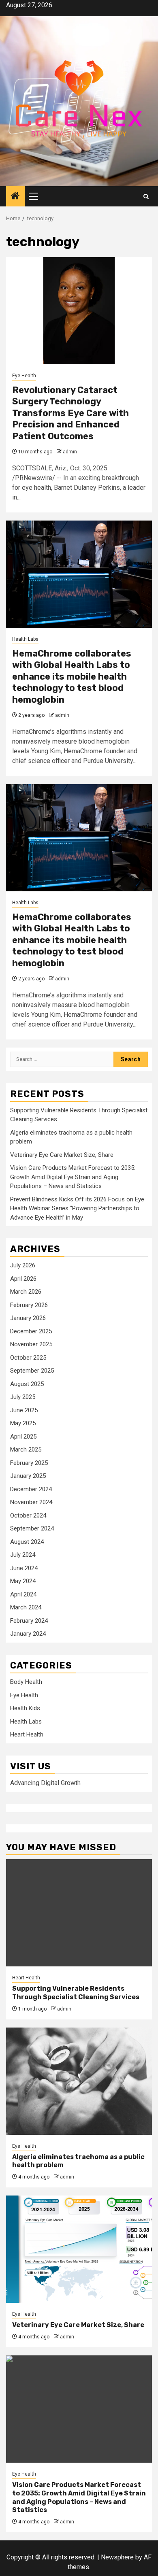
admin (70, 452)
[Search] (146, 197)
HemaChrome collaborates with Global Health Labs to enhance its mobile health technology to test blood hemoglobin (72, 677)
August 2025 (27, 1384)
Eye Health (24, 376)
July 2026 (23, 1265)
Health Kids (25, 1708)
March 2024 (26, 1607)
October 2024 (28, 1515)
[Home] (15, 197)
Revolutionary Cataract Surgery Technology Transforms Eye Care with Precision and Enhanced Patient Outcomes (70, 413)
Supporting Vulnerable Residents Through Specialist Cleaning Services (76, 1993)
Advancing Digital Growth (45, 1783)
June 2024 (24, 1568)
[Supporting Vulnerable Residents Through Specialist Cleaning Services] (79, 1913)
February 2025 (29, 1463)
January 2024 (28, 1634)
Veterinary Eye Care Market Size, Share (62, 1155)
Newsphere (117, 2557)
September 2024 (32, 1528)
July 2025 (23, 1397)
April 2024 (23, 1594)
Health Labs (25, 639)
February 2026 (29, 1305)
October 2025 (28, 1358)
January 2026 (28, 1318)
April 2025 (23, 1437)
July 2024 (23, 1555)
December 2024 (31, 1489)
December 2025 (31, 1331)
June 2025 (24, 1410)
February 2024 (29, 1621)
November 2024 (31, 1502)
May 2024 (23, 1581)
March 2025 (26, 1450)
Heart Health (27, 1734)
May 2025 (23, 1423)
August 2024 (27, 1542)
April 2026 (23, 1279)
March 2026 (26, 1292)
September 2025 (32, 1371)
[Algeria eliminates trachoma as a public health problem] (79, 2081)
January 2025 (28, 1476)
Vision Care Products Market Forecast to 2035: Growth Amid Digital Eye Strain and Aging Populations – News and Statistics (73, 1177)
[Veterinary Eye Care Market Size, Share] (79, 2249)
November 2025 (31, 1344)
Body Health (26, 1682)
